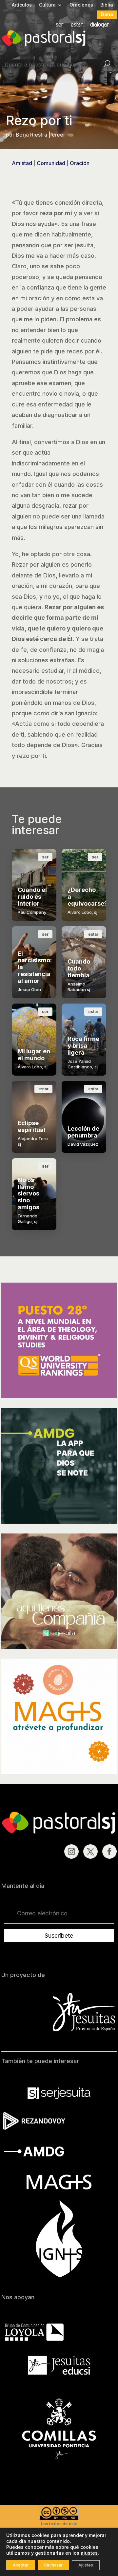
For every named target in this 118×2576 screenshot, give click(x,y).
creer (59, 135)
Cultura (47, 5)
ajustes (89, 2553)
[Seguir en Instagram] (71, 1852)
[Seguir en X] (90, 1852)
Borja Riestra (31, 135)
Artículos (22, 5)
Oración (80, 163)
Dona (107, 15)
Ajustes (86, 2565)
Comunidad (51, 163)
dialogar (100, 25)
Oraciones (81, 5)
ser (60, 25)
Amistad (22, 163)
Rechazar (53, 2565)
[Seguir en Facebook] (109, 1852)
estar (77, 25)
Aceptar (21, 2565)
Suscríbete (59, 1936)
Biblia (107, 5)
